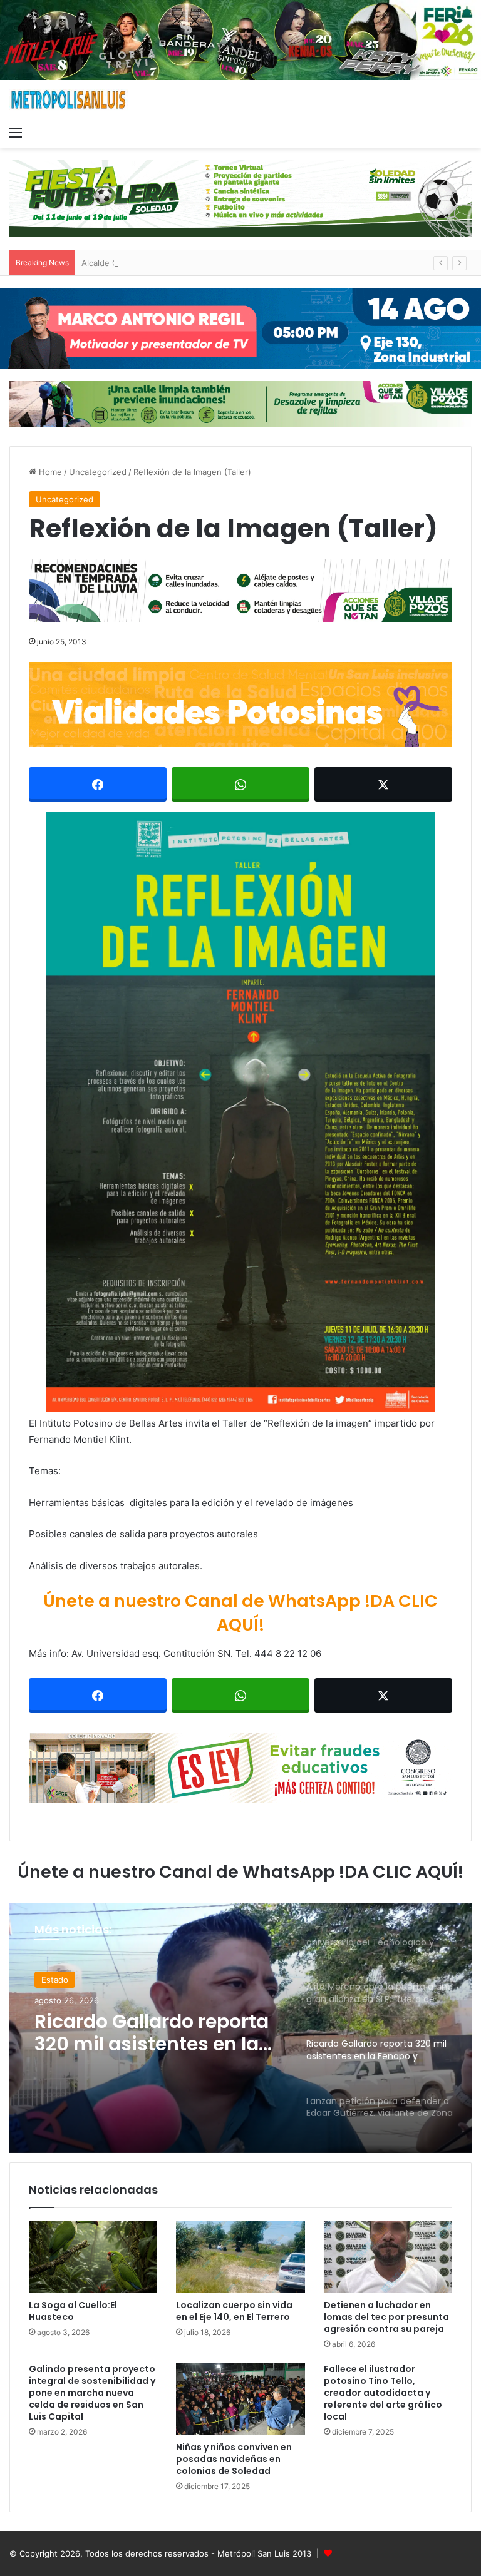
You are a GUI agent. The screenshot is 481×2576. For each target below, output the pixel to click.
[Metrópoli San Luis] (69, 100)
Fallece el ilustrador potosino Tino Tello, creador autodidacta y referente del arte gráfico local (383, 2393)
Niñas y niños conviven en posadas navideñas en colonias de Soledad (234, 2459)
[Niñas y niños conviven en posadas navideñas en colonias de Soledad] (240, 2400)
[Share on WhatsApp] (240, 784)
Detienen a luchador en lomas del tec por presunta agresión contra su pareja (386, 2317)
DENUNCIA (63, 1980)
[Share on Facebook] (98, 784)
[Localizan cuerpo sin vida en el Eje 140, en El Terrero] (240, 2257)
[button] (240, 1112)
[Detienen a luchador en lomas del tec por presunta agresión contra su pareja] (388, 2257)
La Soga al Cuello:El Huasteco (73, 2311)
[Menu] (16, 132)
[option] (240, 2028)
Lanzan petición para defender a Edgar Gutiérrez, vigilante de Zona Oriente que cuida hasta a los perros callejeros (145, 2033)
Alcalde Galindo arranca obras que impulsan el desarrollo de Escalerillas (221, 263)
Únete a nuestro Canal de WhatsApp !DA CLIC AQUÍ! (240, 1613)
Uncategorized (98, 472)
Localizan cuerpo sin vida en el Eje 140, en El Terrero (234, 2311)
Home (49, 472)
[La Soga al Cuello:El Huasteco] (93, 2257)
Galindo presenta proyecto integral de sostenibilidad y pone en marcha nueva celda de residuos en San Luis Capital (92, 2393)
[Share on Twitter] (383, 784)
